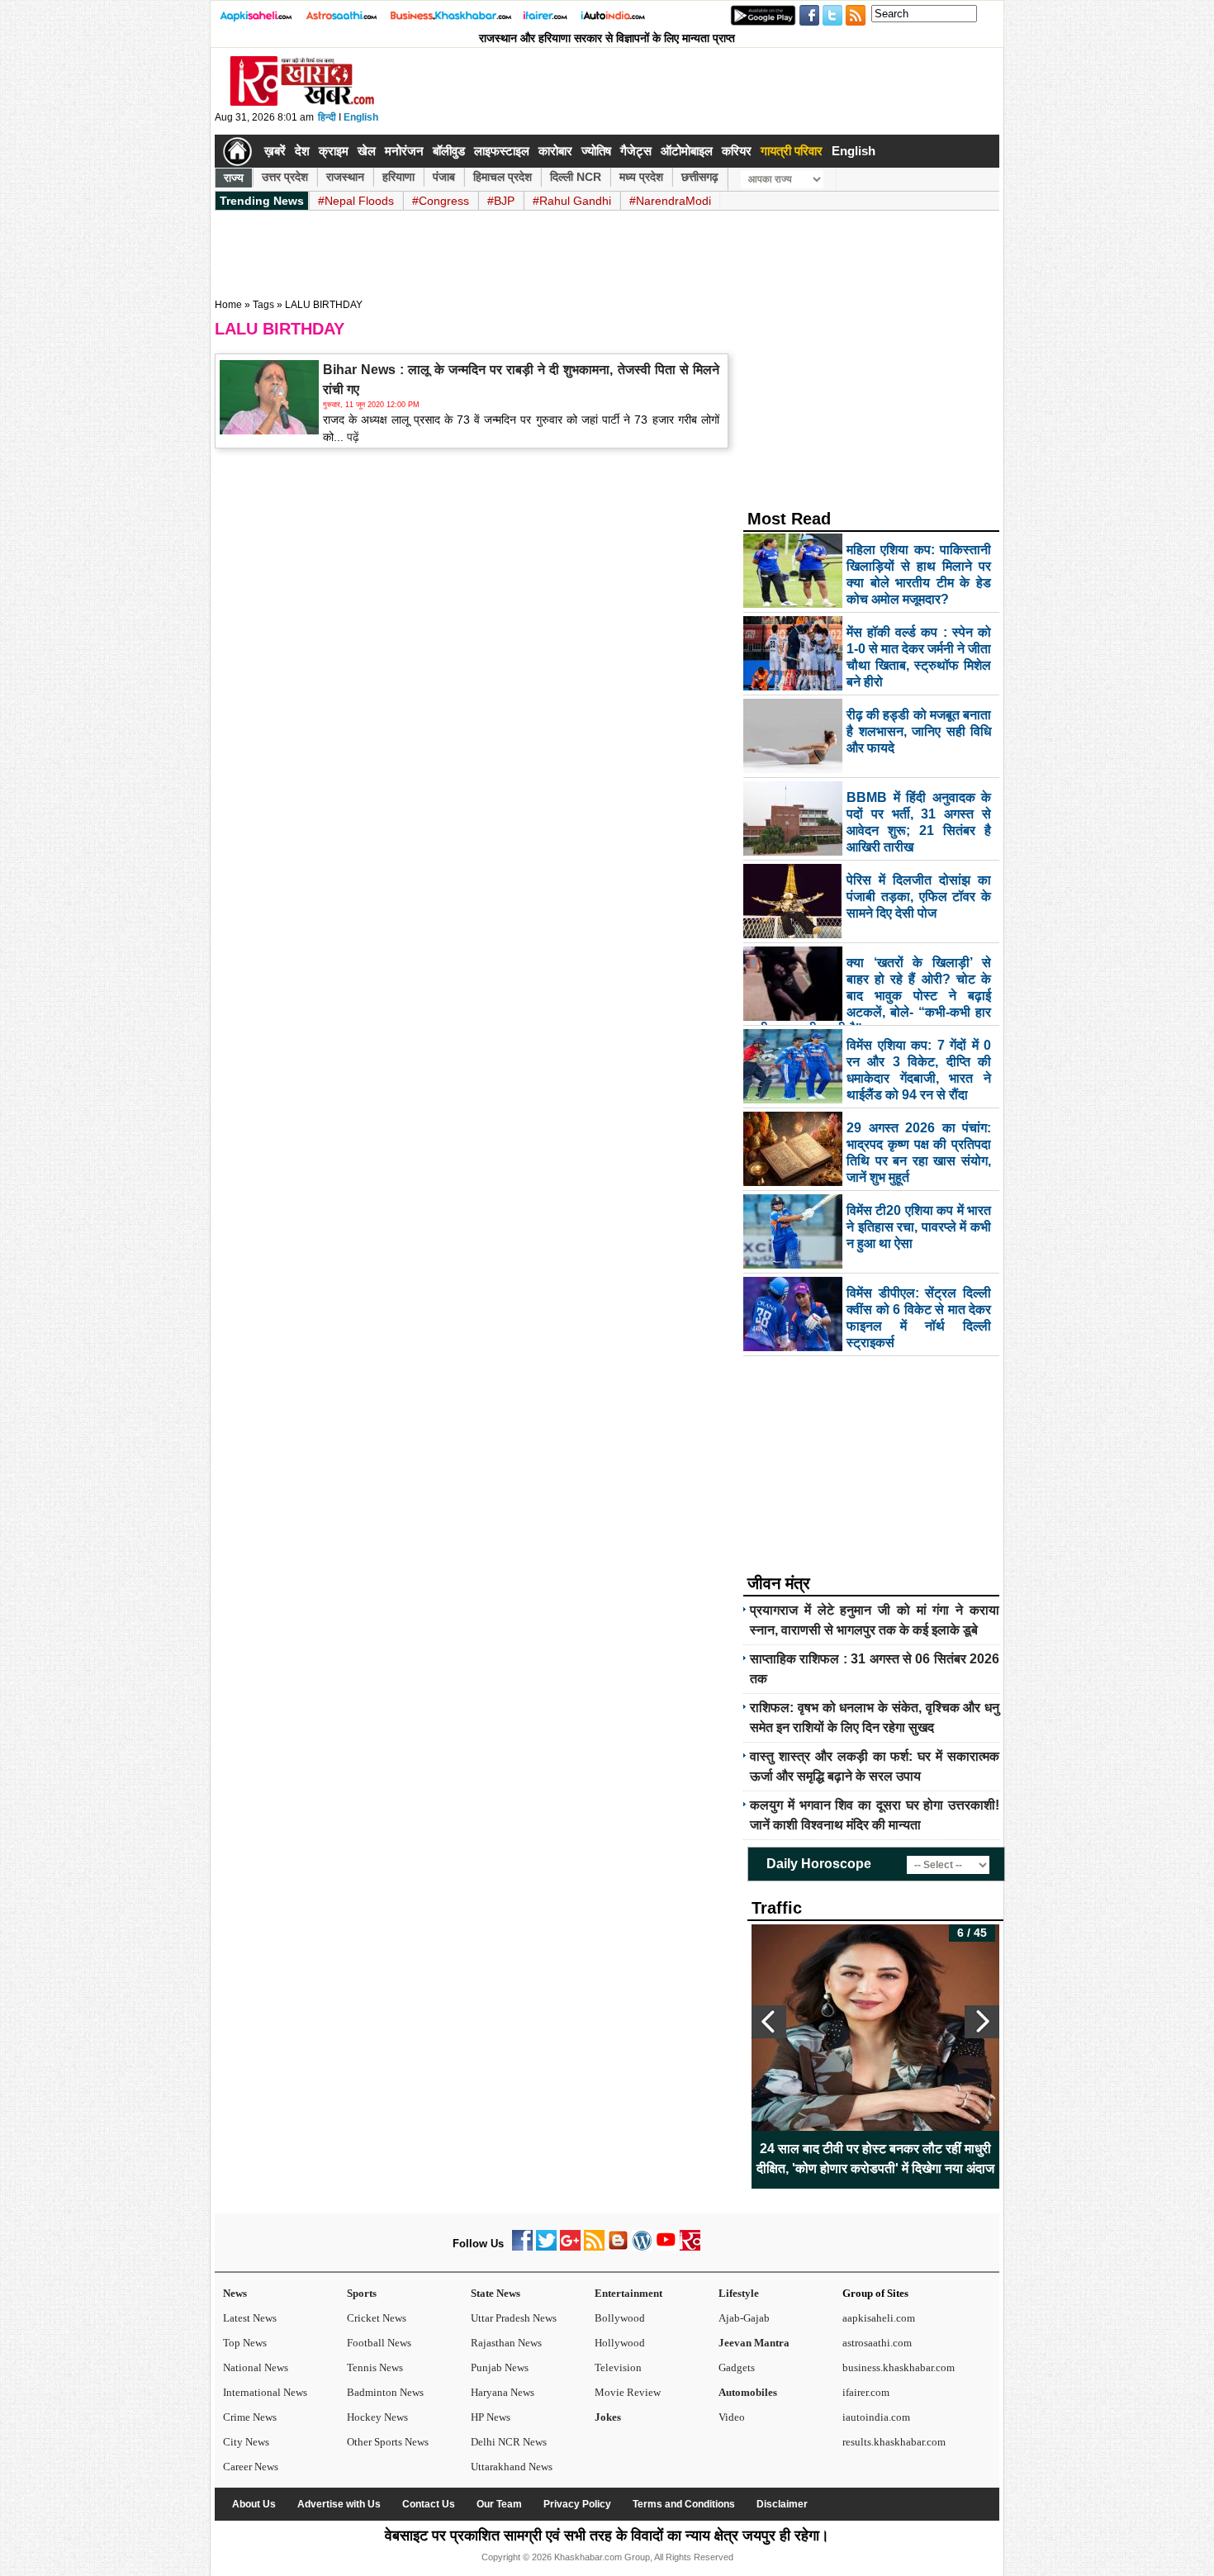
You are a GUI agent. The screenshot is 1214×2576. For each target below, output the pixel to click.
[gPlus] (570, 2247)
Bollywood (620, 2318)
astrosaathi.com (877, 2343)
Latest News (250, 2318)
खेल (367, 151)
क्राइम (334, 151)
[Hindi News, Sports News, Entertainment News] (237, 151)
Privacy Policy (577, 2504)
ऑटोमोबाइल (687, 151)
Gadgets (737, 2367)
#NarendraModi (670, 201)
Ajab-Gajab (744, 2318)
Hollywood (620, 2343)
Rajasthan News (506, 2343)
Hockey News (377, 2417)
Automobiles (748, 2392)
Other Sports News (388, 2442)
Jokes (608, 2417)
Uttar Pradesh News (514, 2318)
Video (732, 2417)
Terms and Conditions (684, 2504)
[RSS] (594, 2247)
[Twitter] (546, 2247)
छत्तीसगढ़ (700, 177)
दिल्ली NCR (576, 177)
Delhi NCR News (509, 2442)
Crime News (250, 2417)
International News (265, 2392)
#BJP (501, 201)
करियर (737, 151)
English (361, 117)
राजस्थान (345, 177)
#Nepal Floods (356, 201)
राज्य (234, 178)
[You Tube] (666, 2247)
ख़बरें (275, 151)
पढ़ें (351, 437)
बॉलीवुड (449, 151)
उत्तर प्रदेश (285, 177)
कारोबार (555, 151)
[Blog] (618, 2247)
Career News (251, 2467)
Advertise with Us (339, 2504)
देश (302, 151)
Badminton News (385, 2392)
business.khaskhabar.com (899, 2367)
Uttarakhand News (512, 2467)
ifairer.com (866, 2392)
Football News (379, 2343)
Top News (245, 2343)
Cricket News (377, 2318)
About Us (254, 2504)
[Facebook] (522, 2247)
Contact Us (429, 2504)
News (235, 2293)
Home (228, 305)
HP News (491, 2417)
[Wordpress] (642, 2247)
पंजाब (444, 177)
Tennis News (375, 2367)
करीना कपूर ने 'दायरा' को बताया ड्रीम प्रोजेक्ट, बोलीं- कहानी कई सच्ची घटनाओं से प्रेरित (875, 2159)
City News (246, 2442)
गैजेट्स (636, 151)
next (982, 2022)
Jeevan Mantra (754, 2343)
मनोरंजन (404, 151)
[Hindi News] (301, 102)
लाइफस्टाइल (502, 151)
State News (496, 2293)
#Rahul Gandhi (572, 201)
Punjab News (500, 2367)
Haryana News (503, 2392)
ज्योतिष (596, 151)
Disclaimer (782, 2504)
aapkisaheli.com (879, 2318)
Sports (362, 2293)
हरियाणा (398, 177)
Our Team (499, 2504)
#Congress (441, 201)
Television (618, 2367)
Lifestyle (739, 2293)
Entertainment (628, 2293)
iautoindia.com (876, 2417)
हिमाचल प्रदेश (503, 177)
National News (256, 2367)
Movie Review (628, 2392)
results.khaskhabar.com (894, 2442)
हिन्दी (327, 117)
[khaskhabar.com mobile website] (690, 2247)
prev (769, 2022)
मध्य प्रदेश (641, 177)
